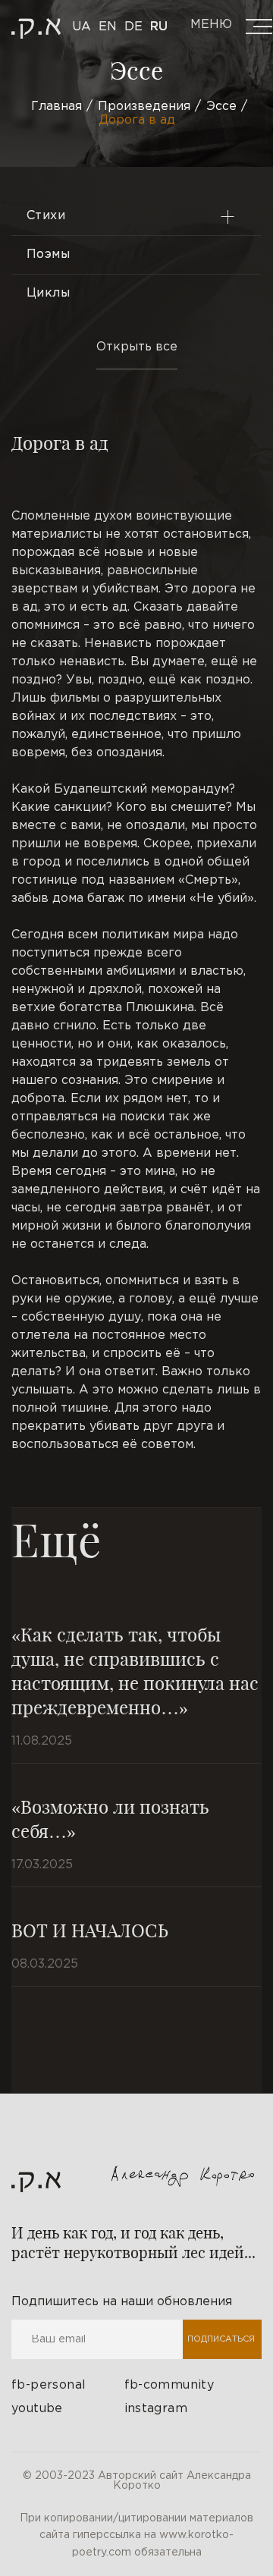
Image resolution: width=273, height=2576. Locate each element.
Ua (82, 27)
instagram (156, 2409)
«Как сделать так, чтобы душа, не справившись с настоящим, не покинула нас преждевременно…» (135, 1670)
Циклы (48, 293)
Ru (159, 27)
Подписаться (221, 2339)
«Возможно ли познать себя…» (110, 1818)
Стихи (46, 216)
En (108, 27)
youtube (37, 2409)
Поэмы (48, 254)
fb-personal (49, 2385)
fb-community (169, 2385)
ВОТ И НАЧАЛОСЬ (90, 1930)
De (133, 27)
